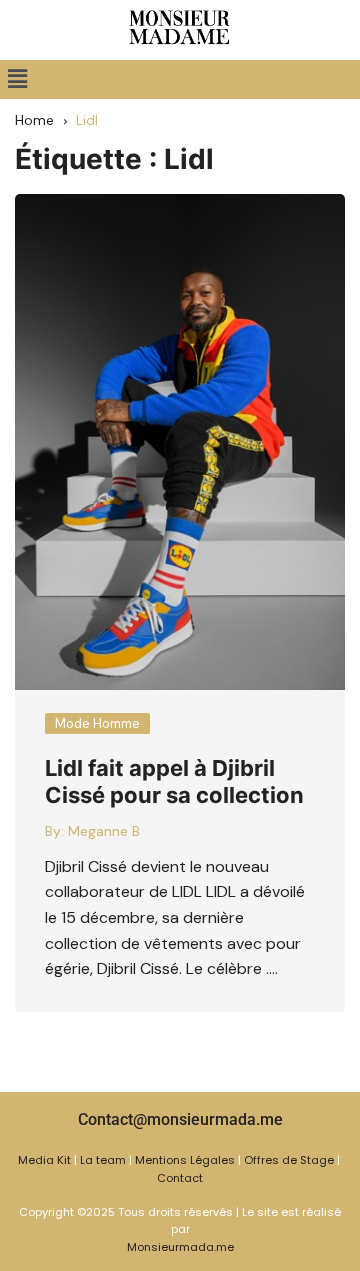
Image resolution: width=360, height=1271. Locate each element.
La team (103, 1160)
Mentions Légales (185, 1160)
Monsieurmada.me (180, 1247)
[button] (17, 79)
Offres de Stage (289, 1160)
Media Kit (44, 1160)
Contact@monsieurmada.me (180, 1119)
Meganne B (104, 831)
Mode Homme (97, 723)
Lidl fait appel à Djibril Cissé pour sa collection (174, 781)
